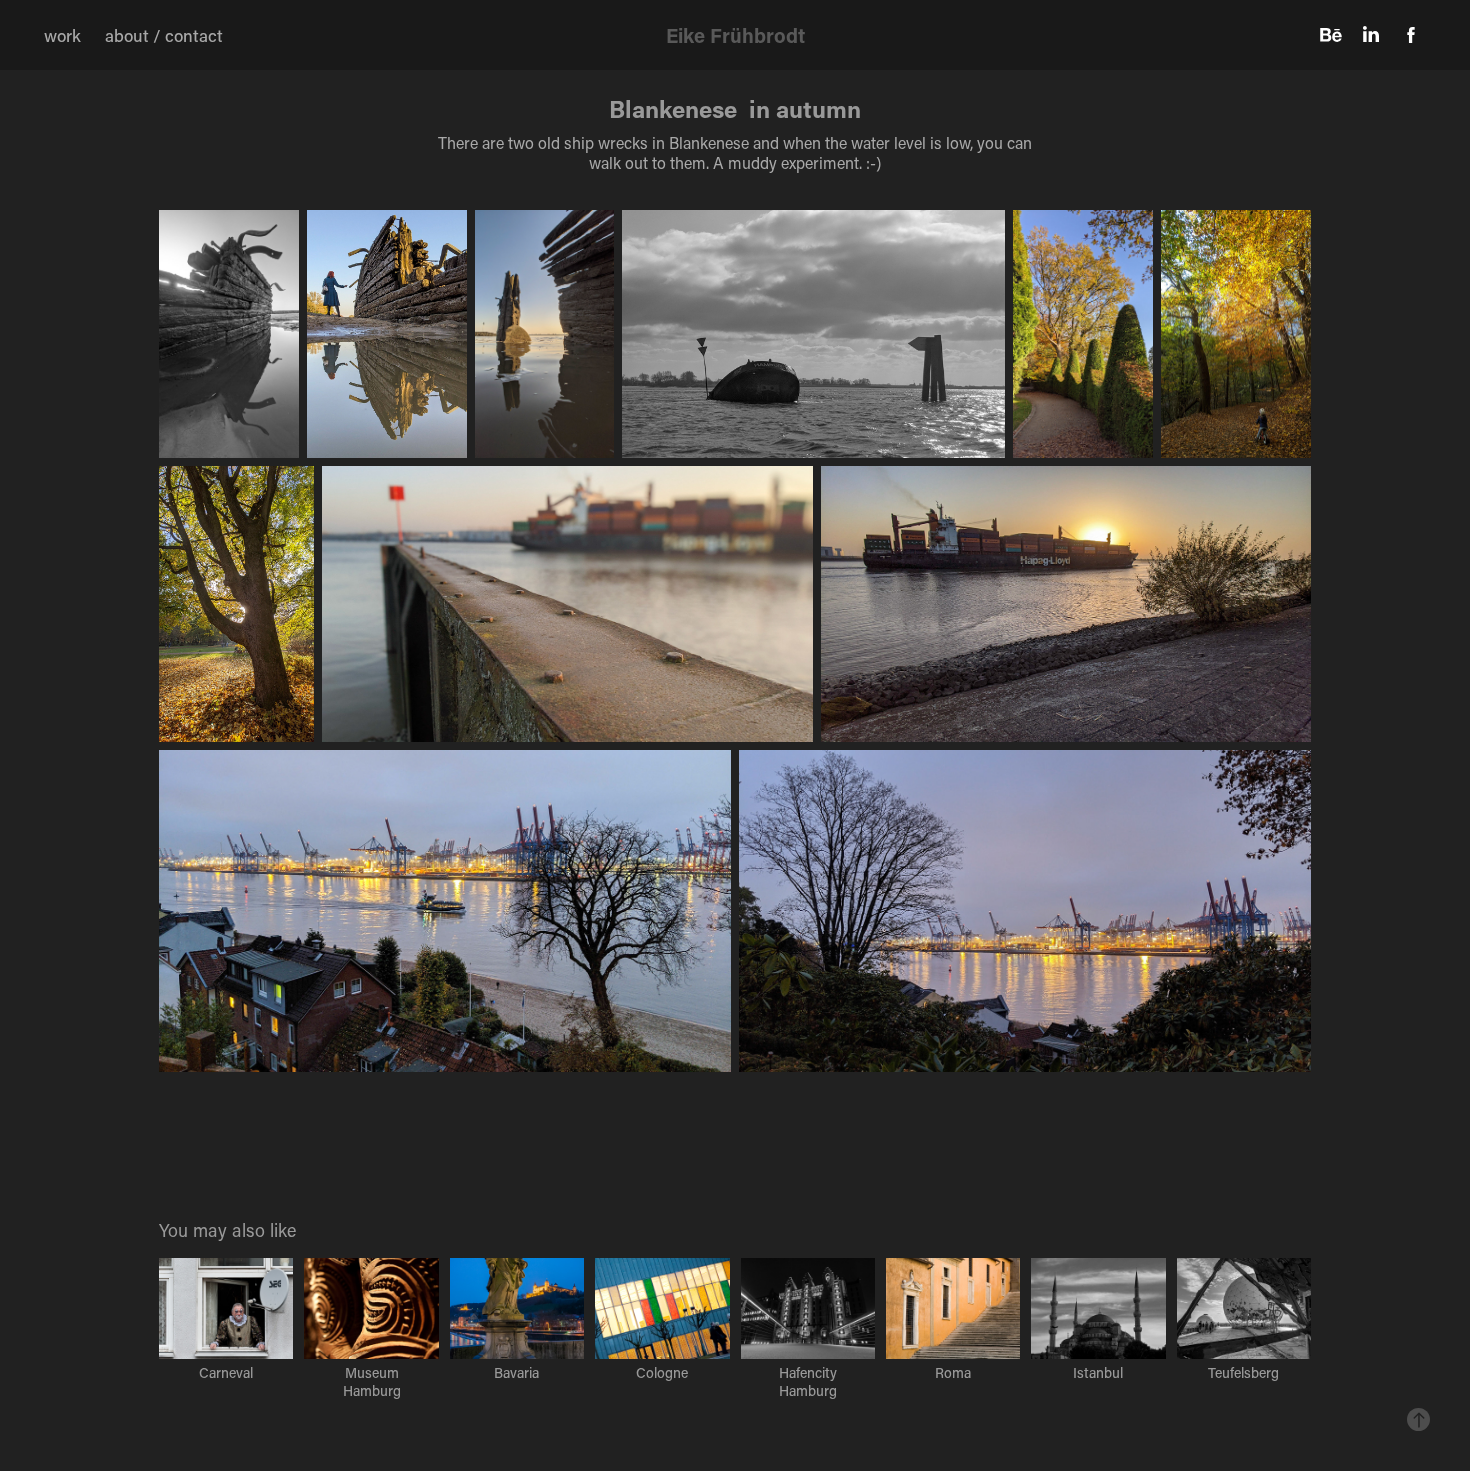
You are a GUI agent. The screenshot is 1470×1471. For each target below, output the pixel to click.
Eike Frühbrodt (735, 35)
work (62, 35)
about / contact (164, 35)
